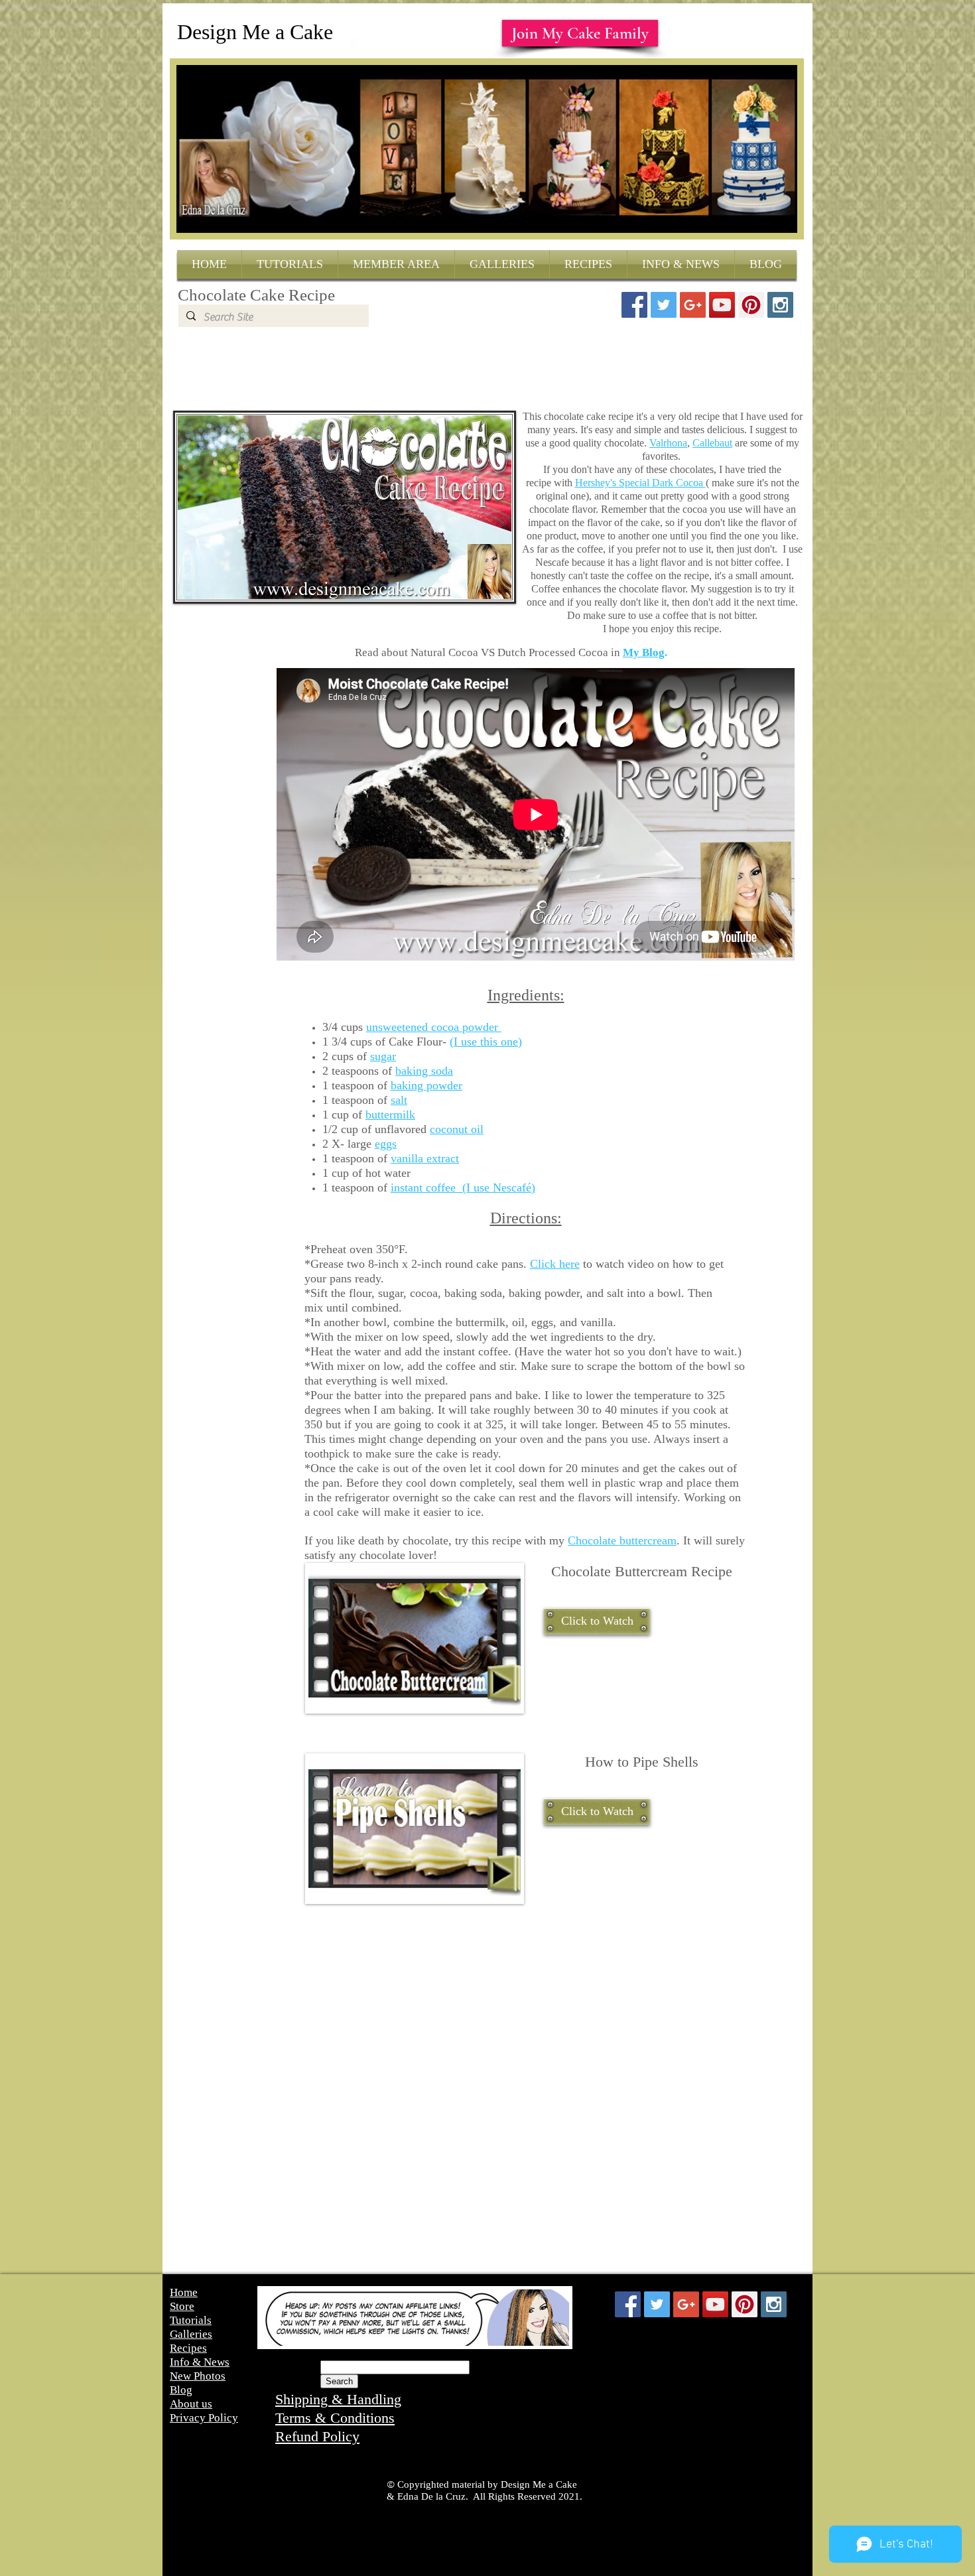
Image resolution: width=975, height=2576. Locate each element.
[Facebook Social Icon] (634, 305)
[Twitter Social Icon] (664, 305)
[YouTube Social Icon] (722, 305)
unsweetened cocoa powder (434, 1027)
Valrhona (668, 443)
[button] (597, 1621)
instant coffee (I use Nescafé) (463, 1187)
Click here (555, 1264)
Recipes (188, 2348)
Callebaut (712, 443)
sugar (383, 1056)
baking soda (424, 1071)
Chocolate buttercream (622, 1540)
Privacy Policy (204, 2418)
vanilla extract (425, 1158)
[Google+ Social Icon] (693, 305)
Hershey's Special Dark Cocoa (640, 483)
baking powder (426, 1085)
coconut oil (457, 1129)
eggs (386, 1144)
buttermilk (390, 1115)
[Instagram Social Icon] (780, 305)
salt (399, 1100)
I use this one (486, 1042)
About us (191, 2404)
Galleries (191, 2334)
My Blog (644, 652)
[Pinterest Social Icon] (751, 305)
